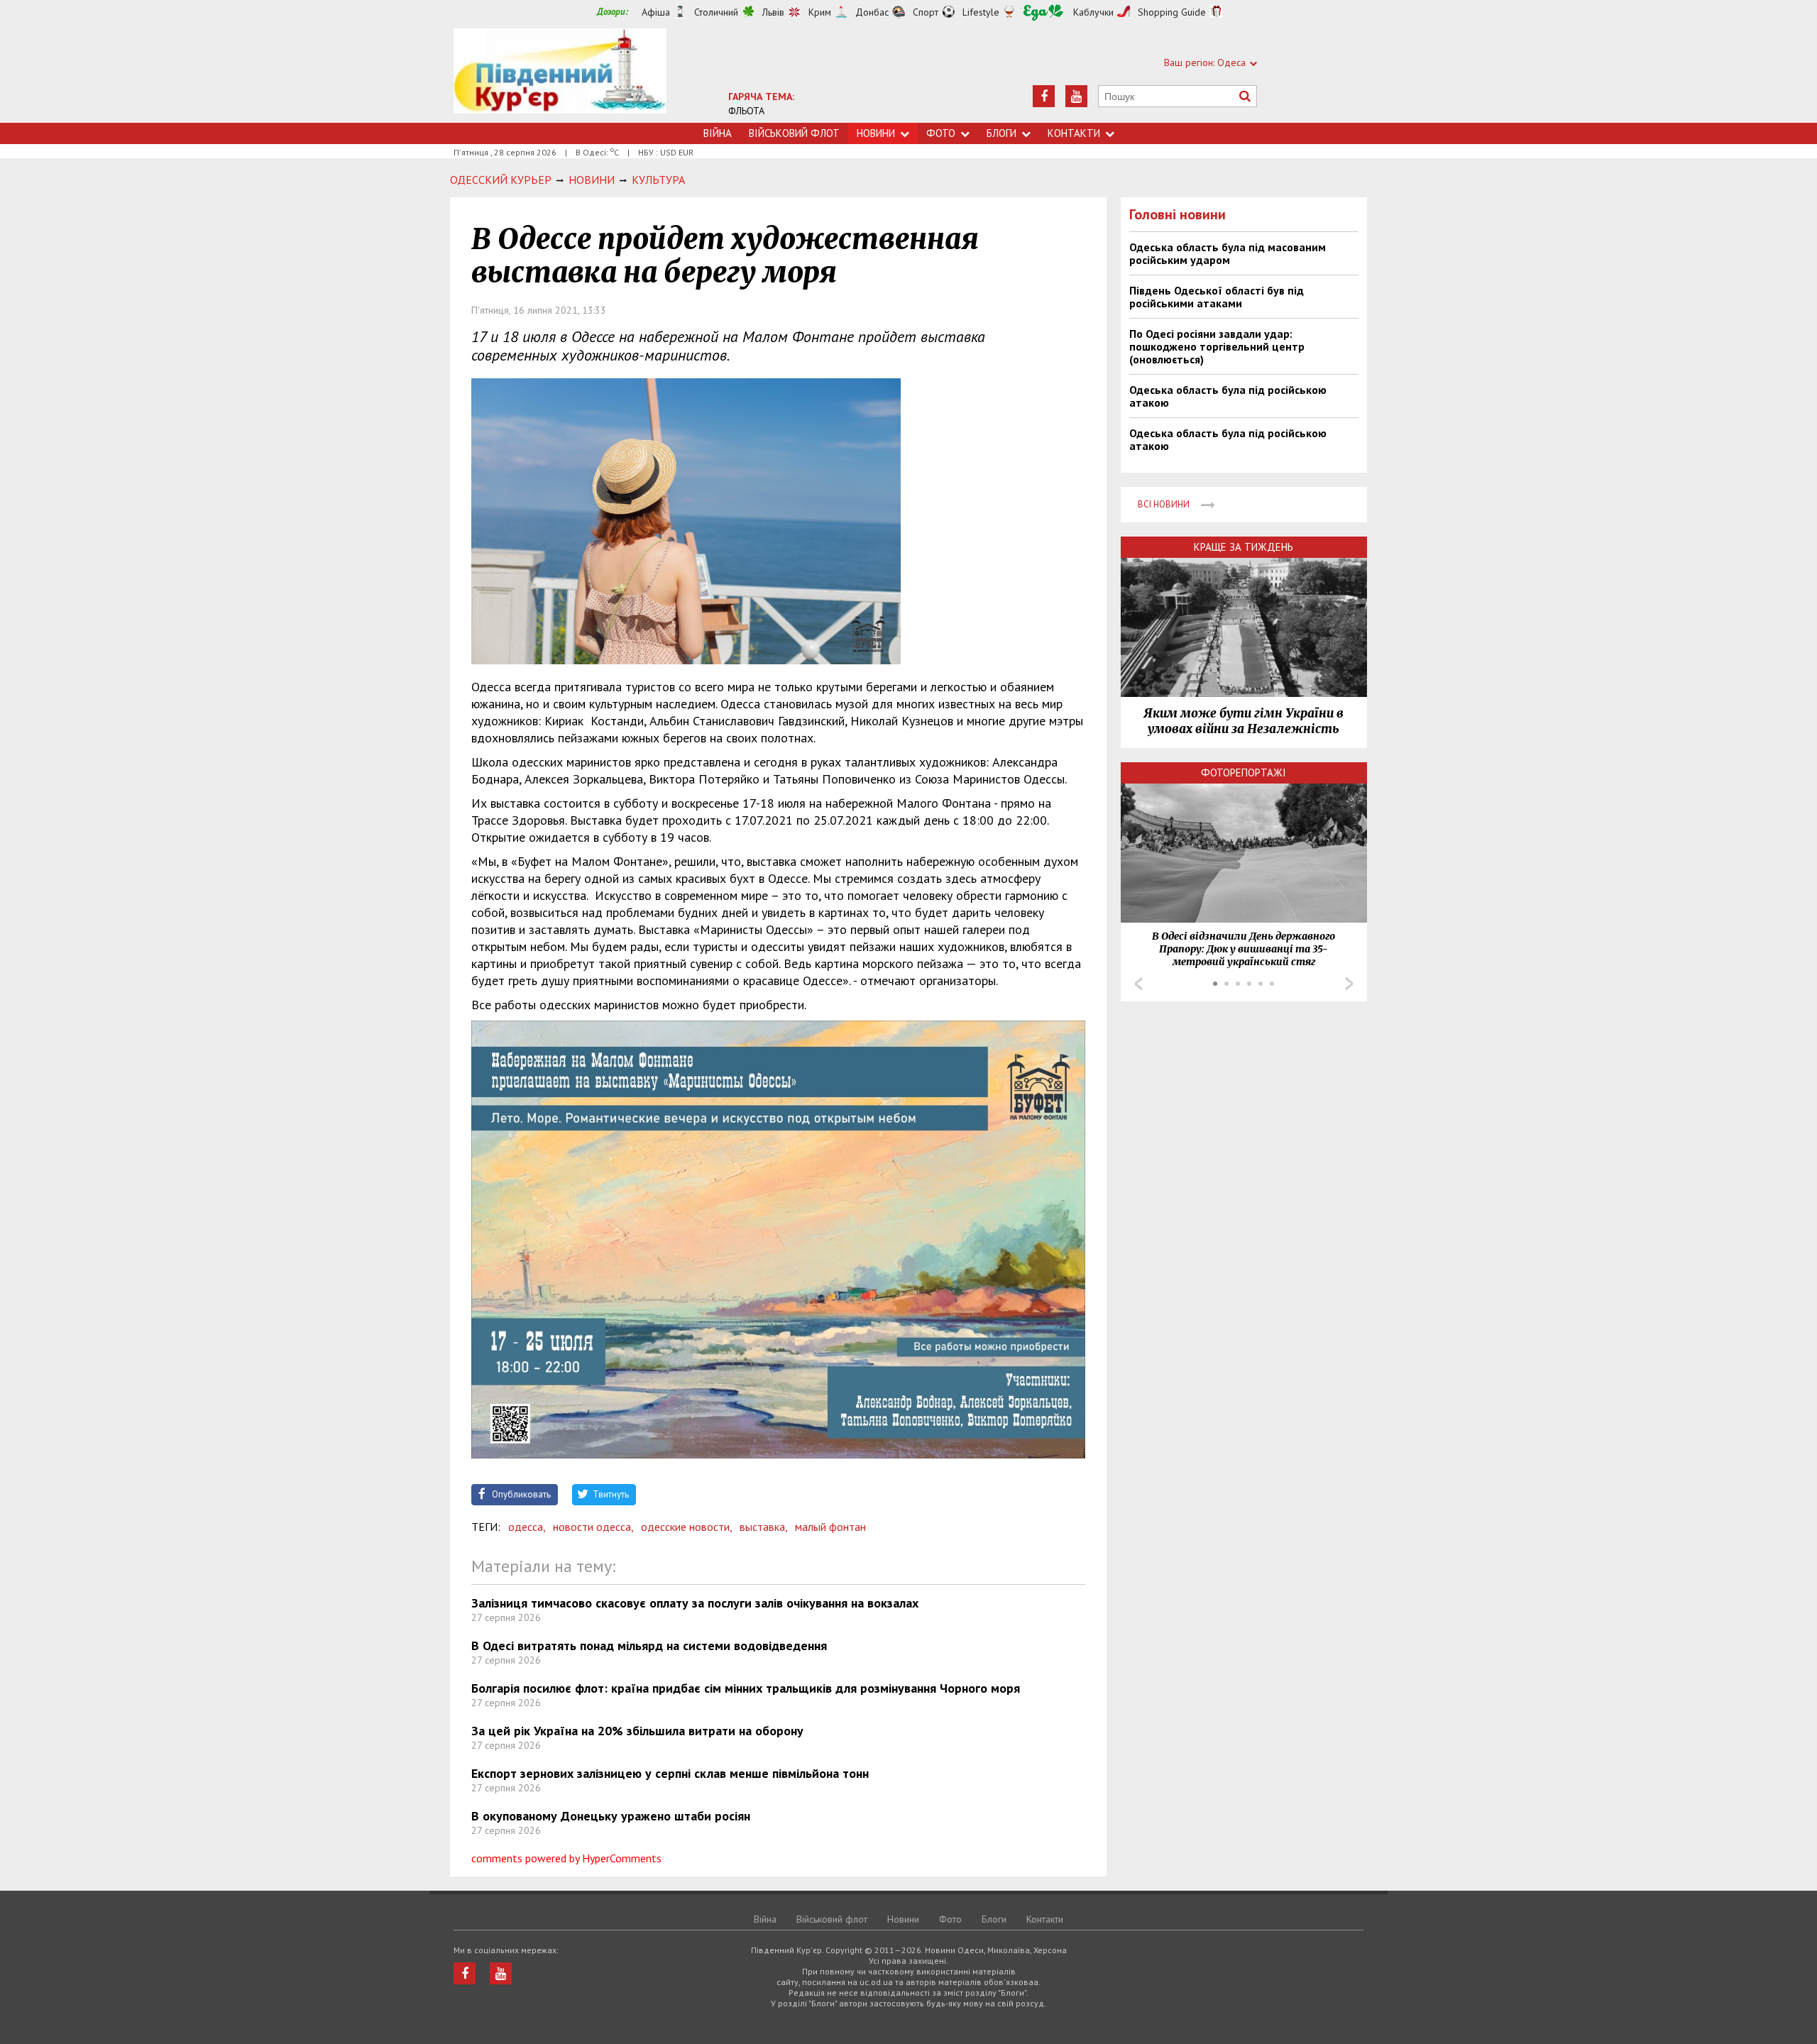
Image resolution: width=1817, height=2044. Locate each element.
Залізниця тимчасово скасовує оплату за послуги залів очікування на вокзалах (695, 1603)
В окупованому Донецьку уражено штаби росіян (611, 1816)
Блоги (1001, 133)
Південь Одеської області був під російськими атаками (1217, 297)
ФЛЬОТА (746, 111)
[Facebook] (1044, 96)
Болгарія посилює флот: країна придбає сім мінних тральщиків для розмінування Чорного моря (746, 1688)
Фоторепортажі (1244, 773)
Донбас (872, 12)
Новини (876, 133)
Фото (941, 133)
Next (1349, 984)
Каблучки (1093, 12)
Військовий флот (794, 133)
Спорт (926, 12)
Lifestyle (981, 12)
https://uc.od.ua (560, 76)
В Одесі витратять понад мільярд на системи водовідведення (649, 1645)
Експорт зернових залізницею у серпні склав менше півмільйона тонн (670, 1773)
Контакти (1074, 133)
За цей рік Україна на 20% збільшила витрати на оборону (637, 1731)
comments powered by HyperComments (566, 1858)
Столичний (716, 12)
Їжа (1043, 12)
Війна (718, 133)
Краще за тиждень (1244, 547)
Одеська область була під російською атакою (1228, 396)
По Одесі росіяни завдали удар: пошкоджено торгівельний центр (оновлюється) (1217, 346)
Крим (820, 12)
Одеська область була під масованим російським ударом (1228, 253)
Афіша (656, 12)
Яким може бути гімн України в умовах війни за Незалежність (1244, 721)
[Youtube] (1076, 96)
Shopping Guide (1172, 12)
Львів (773, 12)
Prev (1138, 984)
